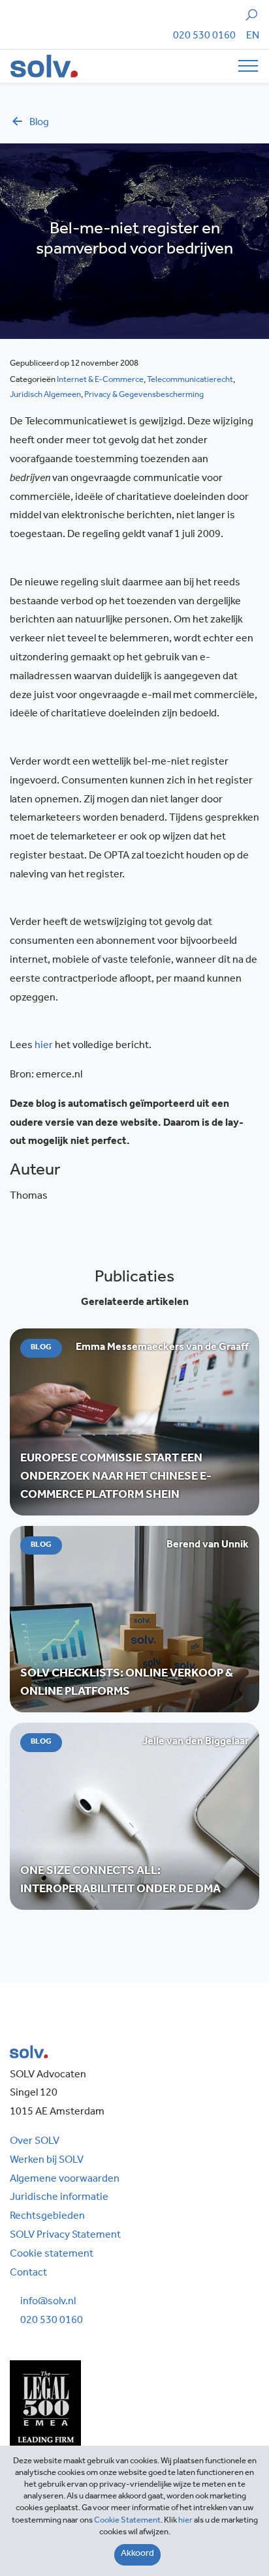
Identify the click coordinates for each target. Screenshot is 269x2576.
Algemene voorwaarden (65, 2180)
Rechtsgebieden (47, 2217)
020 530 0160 (204, 37)
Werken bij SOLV (47, 2161)
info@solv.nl (48, 2302)
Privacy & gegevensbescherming (144, 395)
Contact (28, 2274)
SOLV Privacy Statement (65, 2236)
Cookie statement (52, 2255)
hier (45, 1046)
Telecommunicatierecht (190, 380)
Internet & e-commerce (100, 380)
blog (39, 123)
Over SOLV (35, 2142)
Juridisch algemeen (45, 395)
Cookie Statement (127, 2521)
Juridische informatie (59, 2198)
